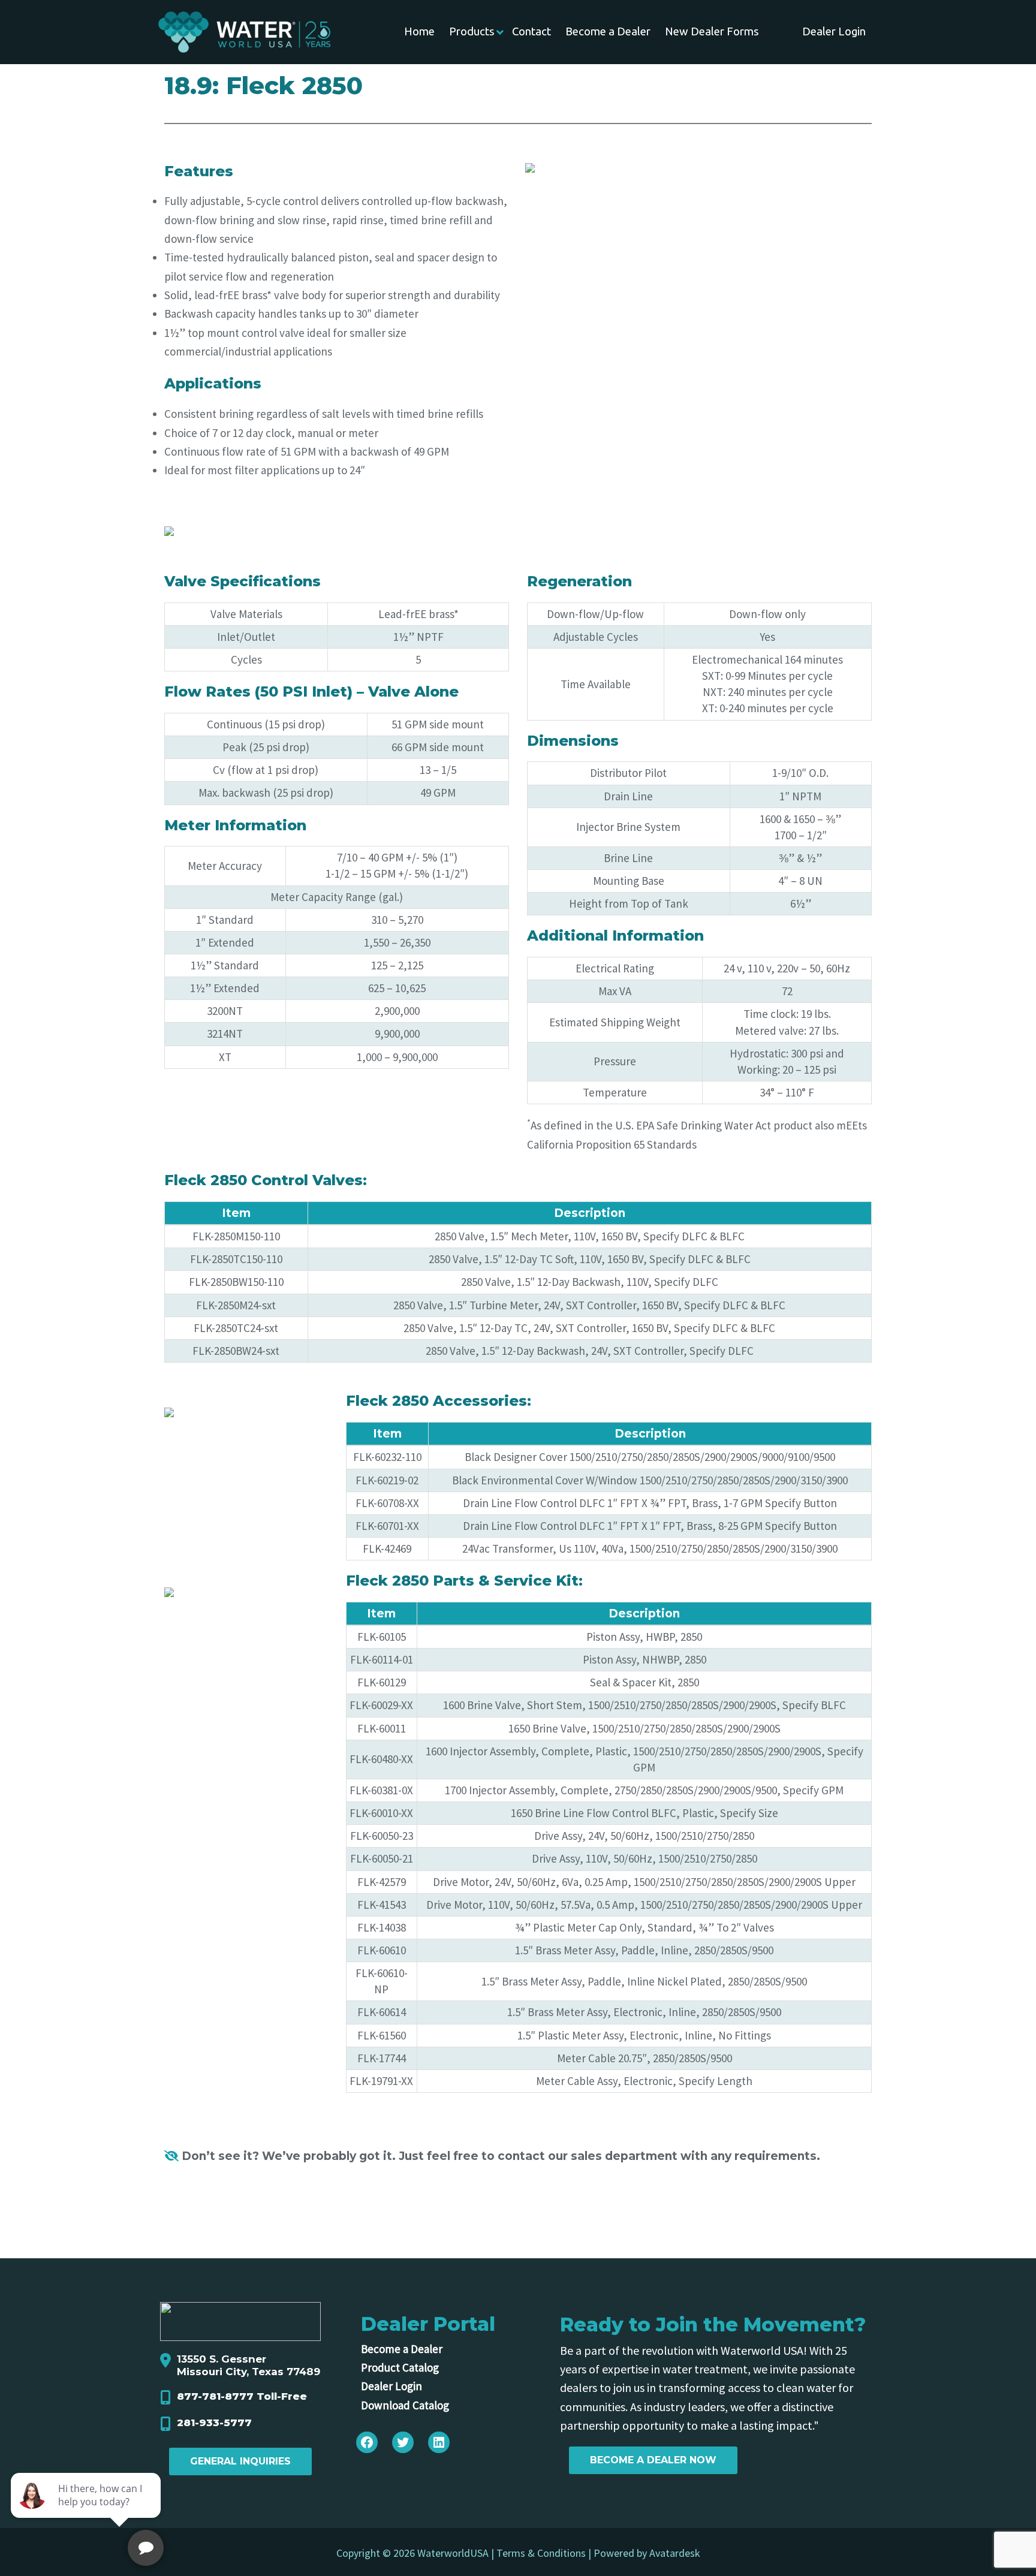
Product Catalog (400, 2367)
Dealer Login (391, 2386)
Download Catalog (405, 2405)
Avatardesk (675, 2553)
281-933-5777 (214, 2423)
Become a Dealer (402, 2349)
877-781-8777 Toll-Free (242, 2396)
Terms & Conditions (541, 2553)
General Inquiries (240, 2461)
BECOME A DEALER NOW (653, 2460)
